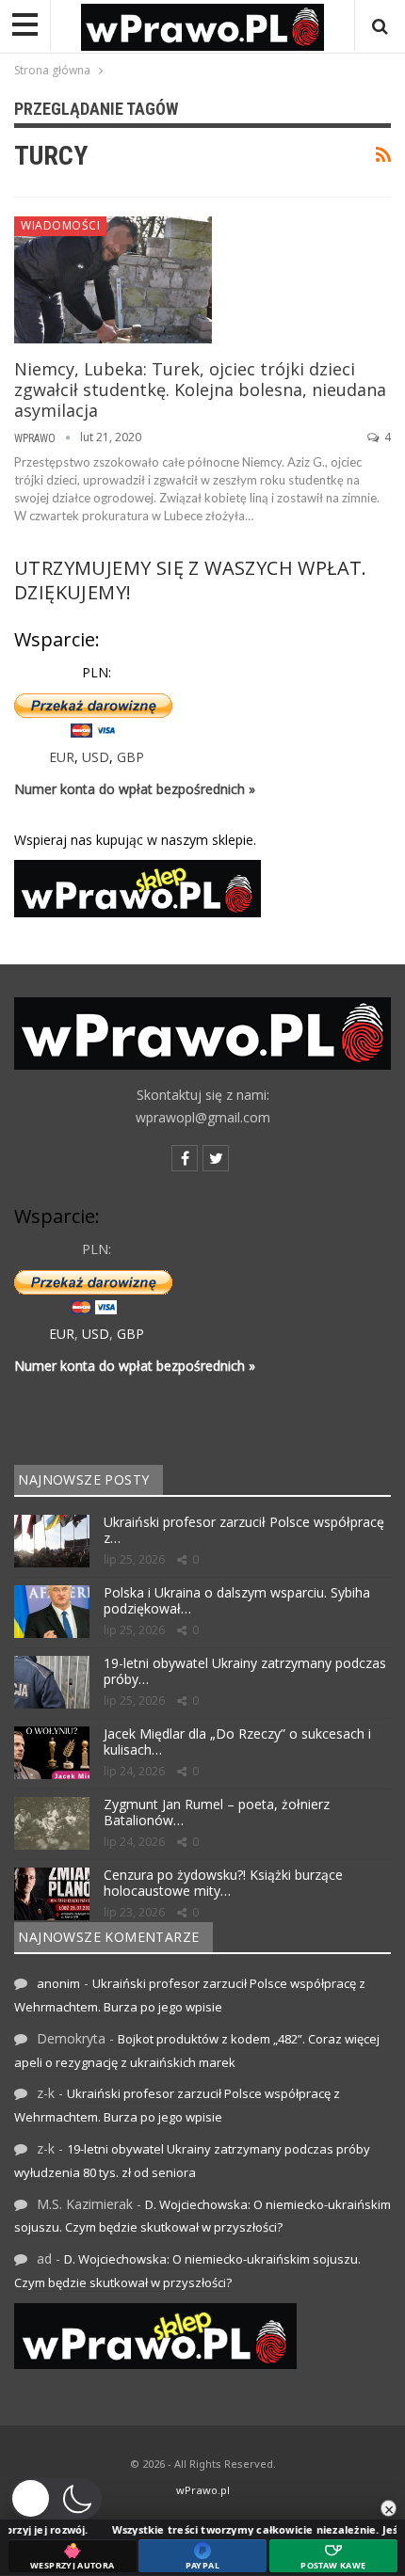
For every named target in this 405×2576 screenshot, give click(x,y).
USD (96, 757)
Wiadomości (60, 225)
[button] (56, 2499)
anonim (58, 1983)
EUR (62, 757)
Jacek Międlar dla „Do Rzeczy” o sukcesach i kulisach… (237, 1741)
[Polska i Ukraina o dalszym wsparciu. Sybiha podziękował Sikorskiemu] (52, 1612)
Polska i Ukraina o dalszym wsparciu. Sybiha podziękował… (237, 1600)
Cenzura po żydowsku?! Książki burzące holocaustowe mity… (223, 1883)
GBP (130, 757)
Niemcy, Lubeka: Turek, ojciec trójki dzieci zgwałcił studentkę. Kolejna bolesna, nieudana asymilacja (200, 390)
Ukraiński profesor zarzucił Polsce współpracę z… (244, 1530)
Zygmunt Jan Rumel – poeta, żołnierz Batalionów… (217, 1812)
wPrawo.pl (203, 2490)
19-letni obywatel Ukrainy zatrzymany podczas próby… (245, 1671)
